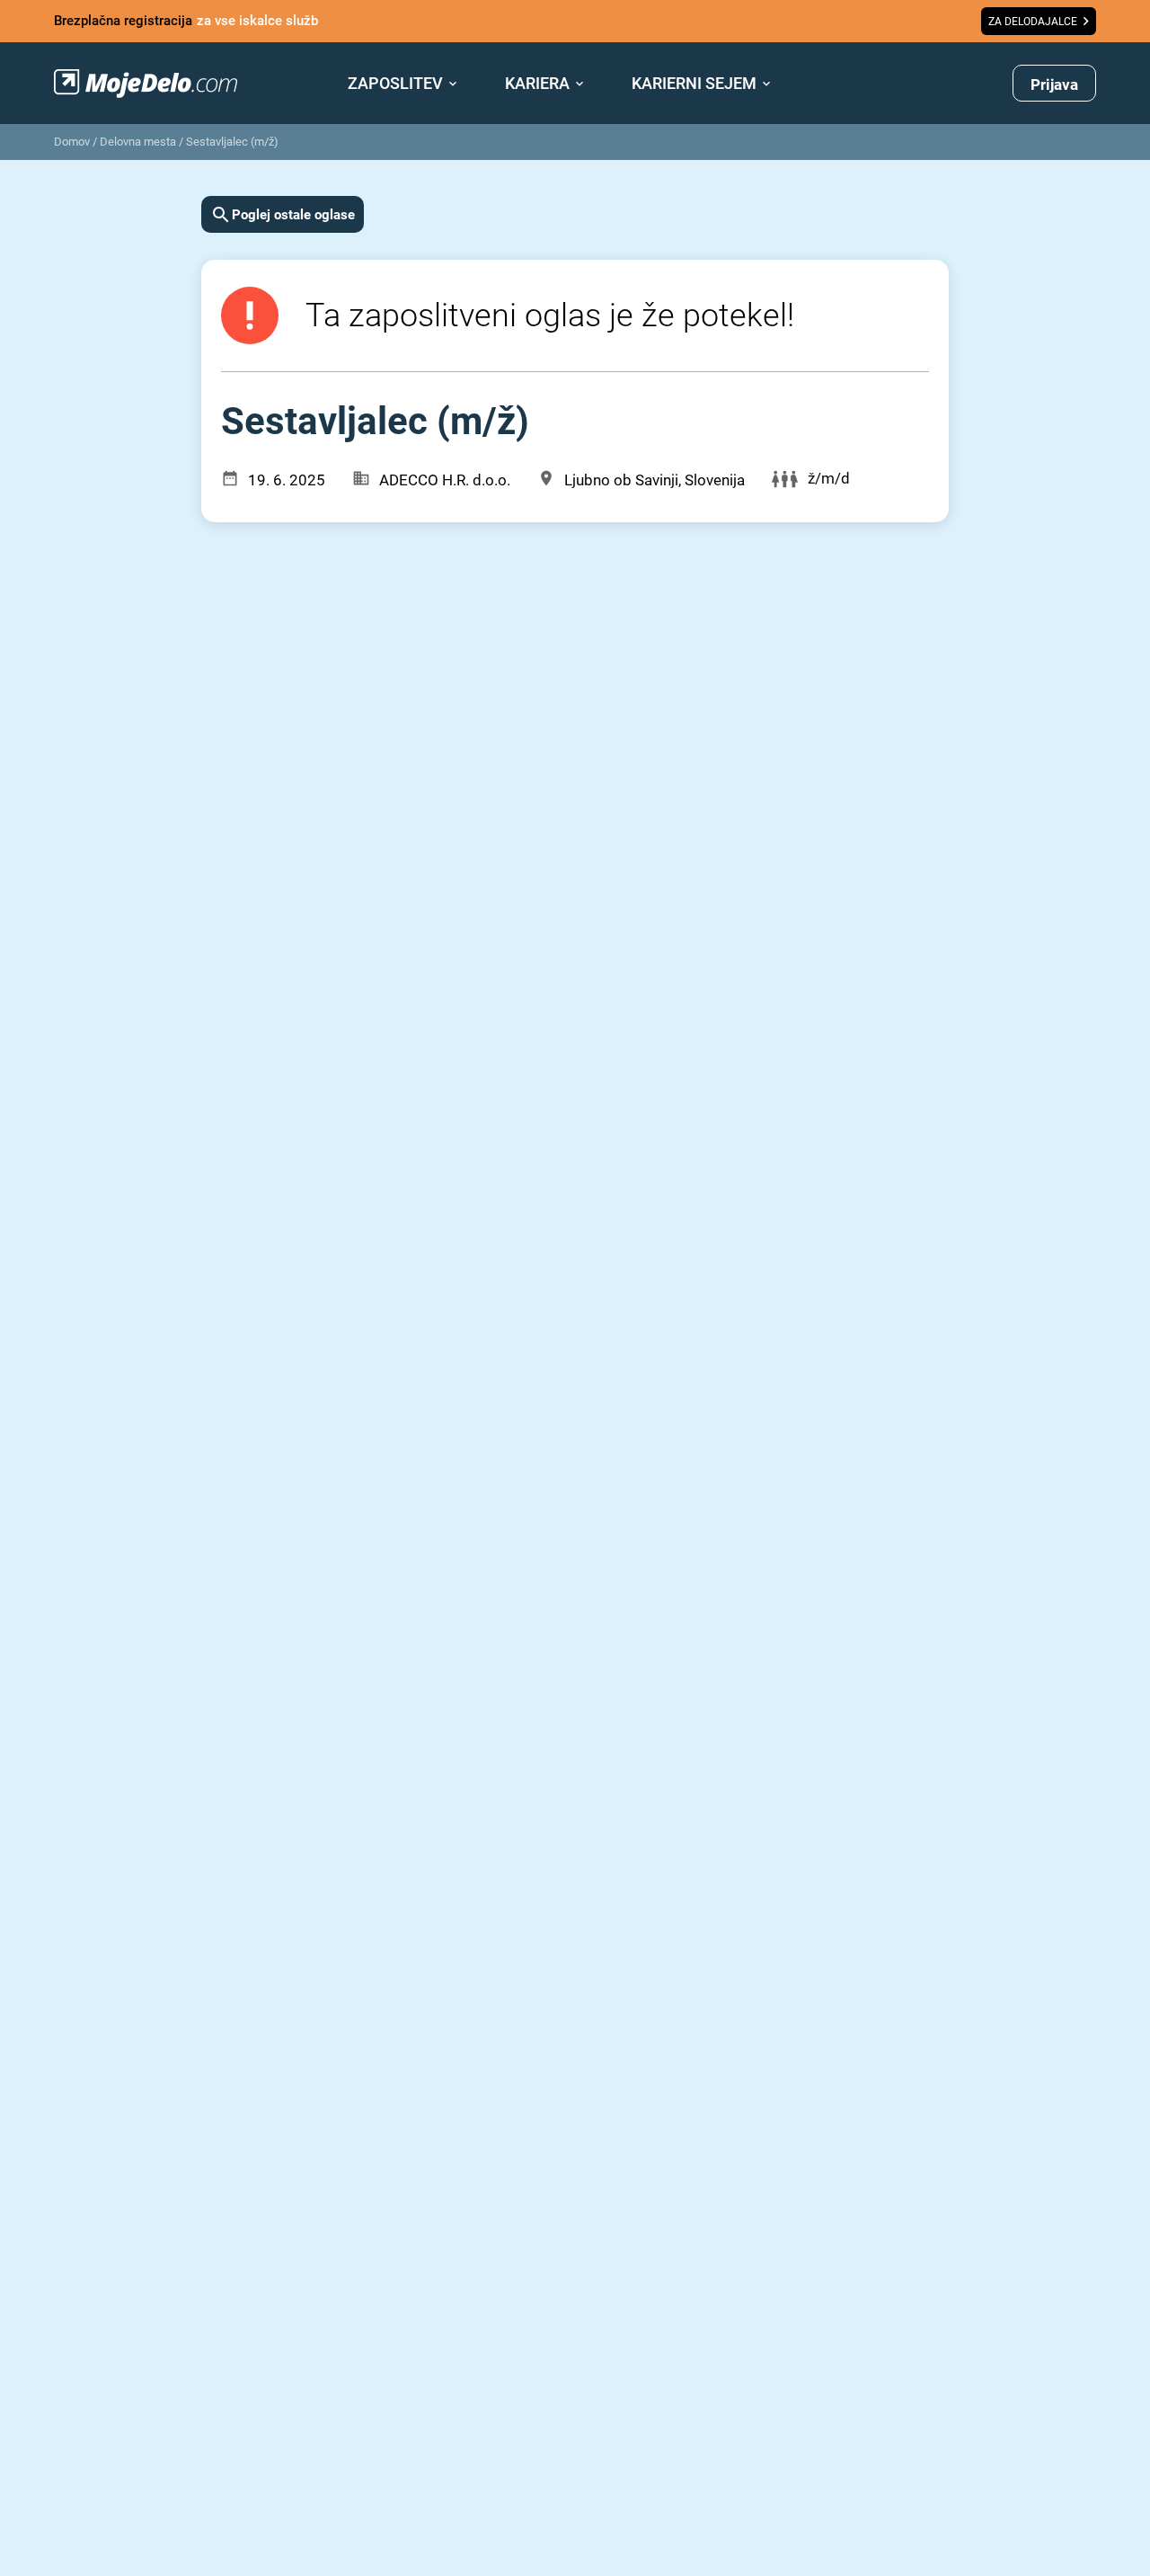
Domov (72, 142)
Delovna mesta (138, 142)
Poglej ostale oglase (293, 215)
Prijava (1054, 84)
